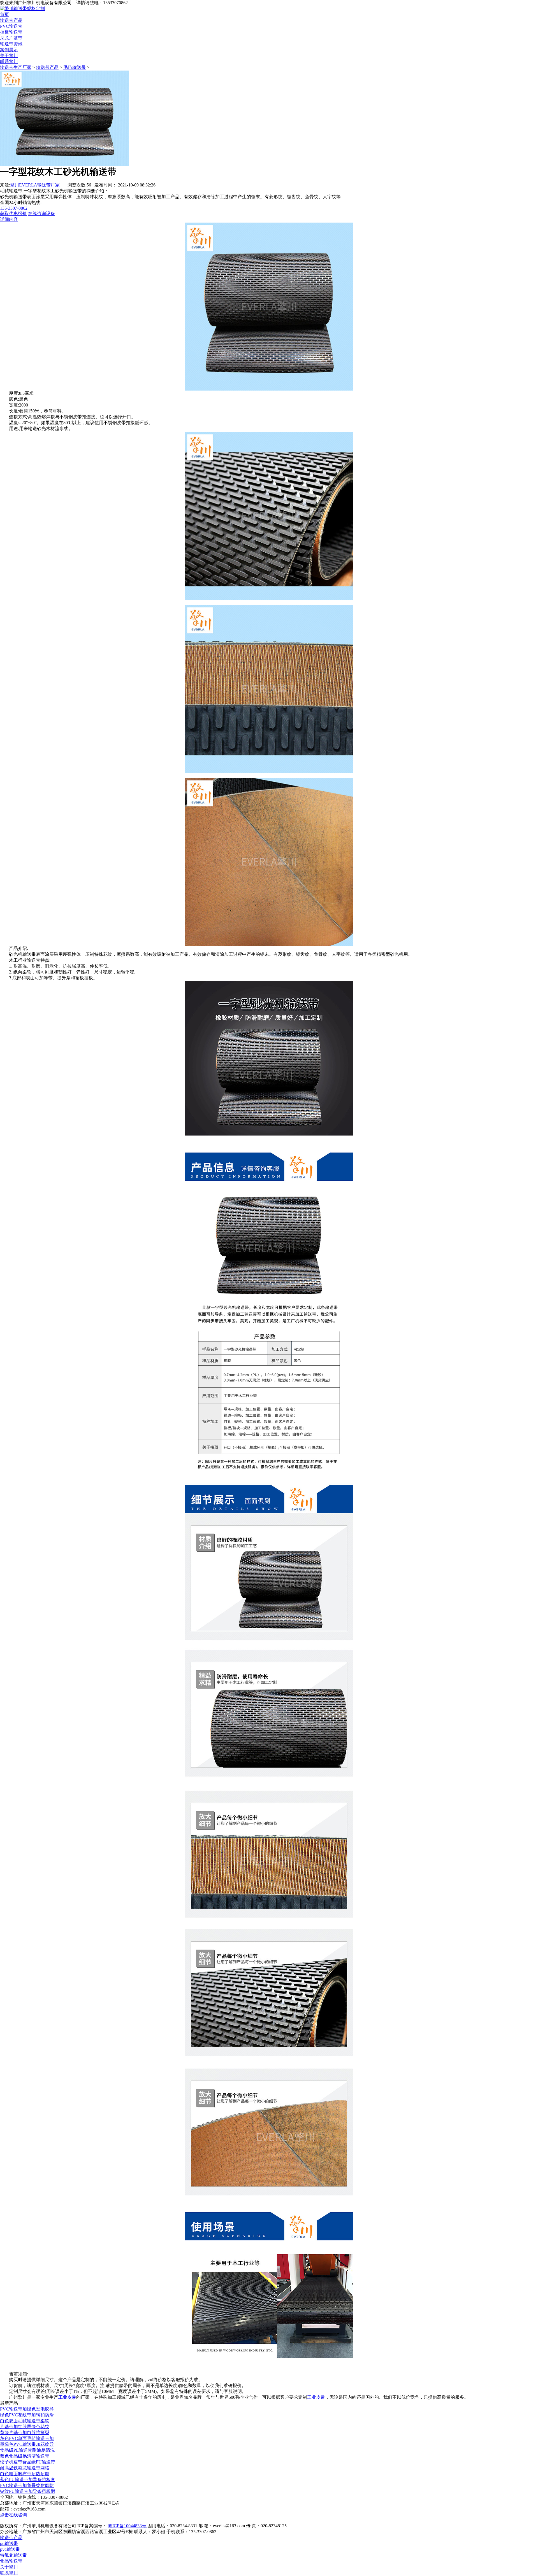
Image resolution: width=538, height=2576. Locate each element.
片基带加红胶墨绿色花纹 (25, 2427)
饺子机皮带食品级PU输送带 (28, 2462)
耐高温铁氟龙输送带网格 (25, 2468)
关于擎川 (9, 56)
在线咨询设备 (41, 213)
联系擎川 (9, 61)
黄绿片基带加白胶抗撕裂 (25, 2433)
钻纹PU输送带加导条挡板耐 (28, 2491)
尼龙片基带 (11, 38)
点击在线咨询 (13, 2515)
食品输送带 (11, 2561)
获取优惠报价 (13, 213)
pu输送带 (9, 2543)
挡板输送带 (11, 32)
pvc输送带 (10, 2549)
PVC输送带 (11, 26)
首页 (4, 14)
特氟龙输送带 (13, 2555)
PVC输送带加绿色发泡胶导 (27, 2409)
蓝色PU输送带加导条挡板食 (28, 2480)
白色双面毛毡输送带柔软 (25, 2421)
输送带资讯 (11, 44)
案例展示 (9, 50)
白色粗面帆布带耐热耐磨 (25, 2474)
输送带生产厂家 (16, 67)
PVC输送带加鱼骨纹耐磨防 (27, 2485)
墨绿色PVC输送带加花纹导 (27, 2444)
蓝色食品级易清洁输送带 (25, 2456)
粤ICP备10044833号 (128, 2526)
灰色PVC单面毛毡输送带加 (27, 2438)
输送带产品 (11, 20)
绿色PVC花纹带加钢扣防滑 (27, 2415)
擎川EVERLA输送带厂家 (35, 185)
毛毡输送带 (75, 67)
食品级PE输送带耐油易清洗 (27, 2450)
